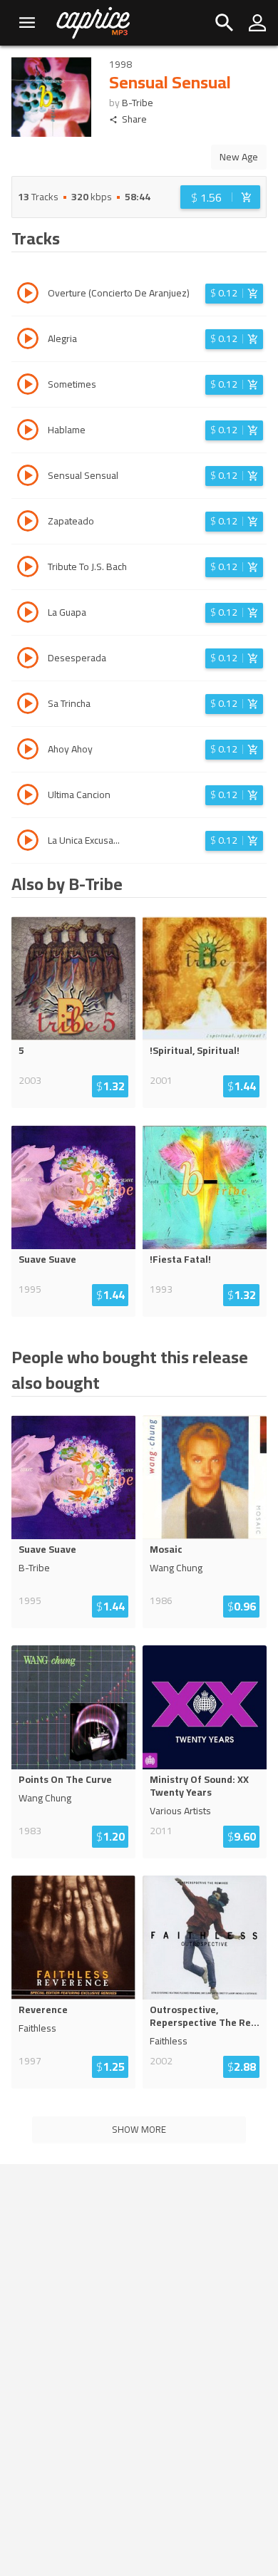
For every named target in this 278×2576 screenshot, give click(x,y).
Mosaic (166, 1549)
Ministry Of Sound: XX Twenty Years (199, 1786)
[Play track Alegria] (28, 341)
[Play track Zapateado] (28, 523)
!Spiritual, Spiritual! (195, 1050)
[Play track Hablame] (28, 432)
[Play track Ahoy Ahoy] (28, 751)
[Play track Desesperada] (28, 660)
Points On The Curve (65, 1779)
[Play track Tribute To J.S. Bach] (28, 569)
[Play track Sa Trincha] (28, 705)
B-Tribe (138, 103)
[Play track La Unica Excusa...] (28, 842)
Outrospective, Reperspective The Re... (205, 2016)
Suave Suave (47, 1259)
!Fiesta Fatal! (180, 1259)
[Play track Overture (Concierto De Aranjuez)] (28, 295)
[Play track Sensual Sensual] (28, 477)
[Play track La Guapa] (28, 614)
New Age (239, 157)
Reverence (43, 2009)
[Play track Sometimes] (28, 386)
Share (134, 119)
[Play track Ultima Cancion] (28, 797)
